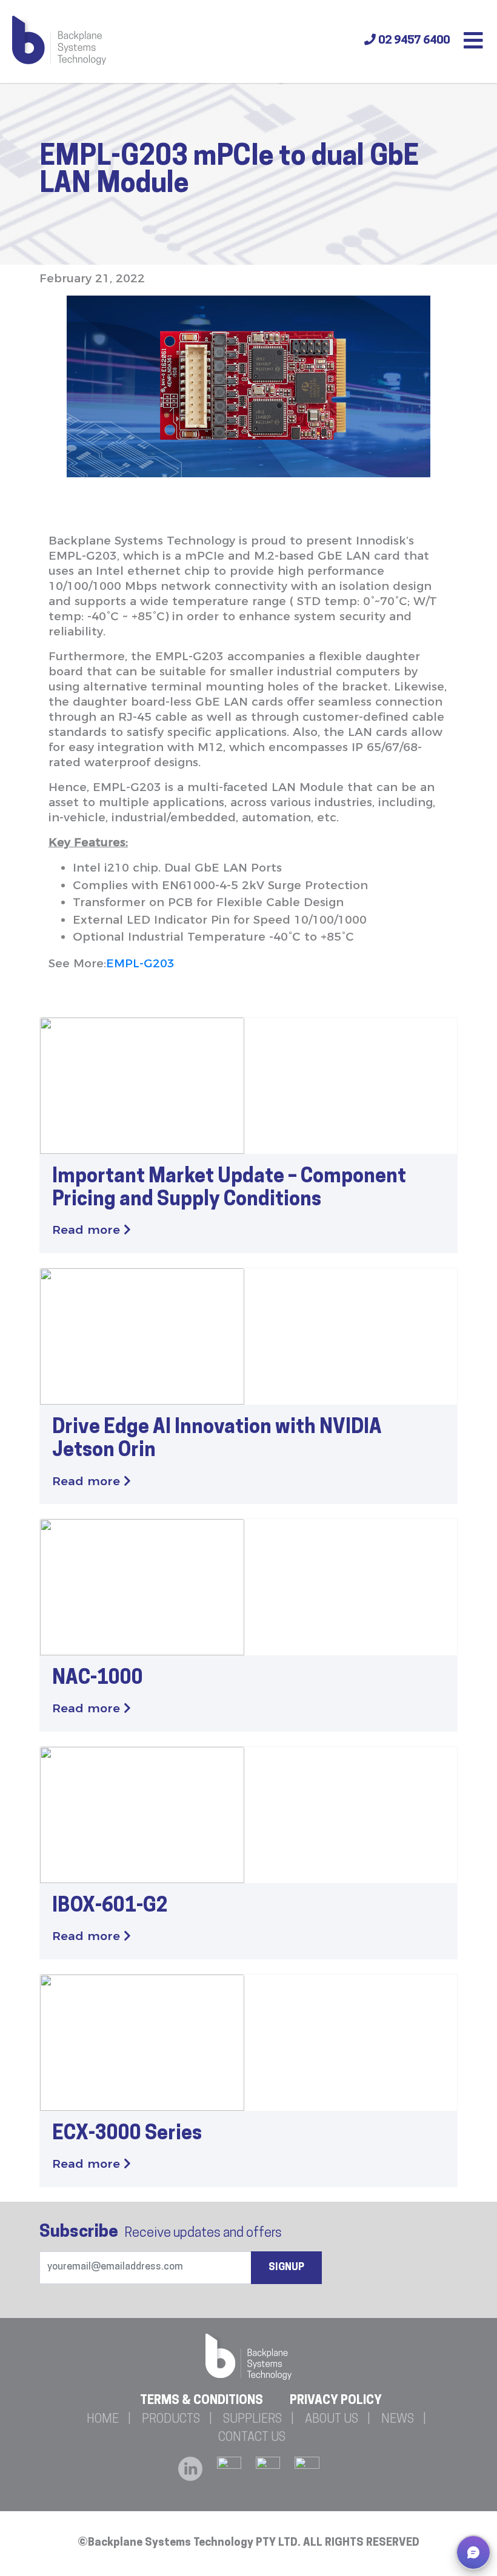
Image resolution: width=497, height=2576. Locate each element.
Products (171, 2420)
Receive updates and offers (161, 2233)
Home (103, 2420)
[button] (473, 2552)
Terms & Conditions (202, 2401)
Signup (286, 2268)
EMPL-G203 (140, 963)
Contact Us (252, 2438)
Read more (88, 1230)
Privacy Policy (336, 2401)
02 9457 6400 (413, 41)
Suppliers (252, 2420)
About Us (332, 2420)
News (398, 2420)
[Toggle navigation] (473, 42)
